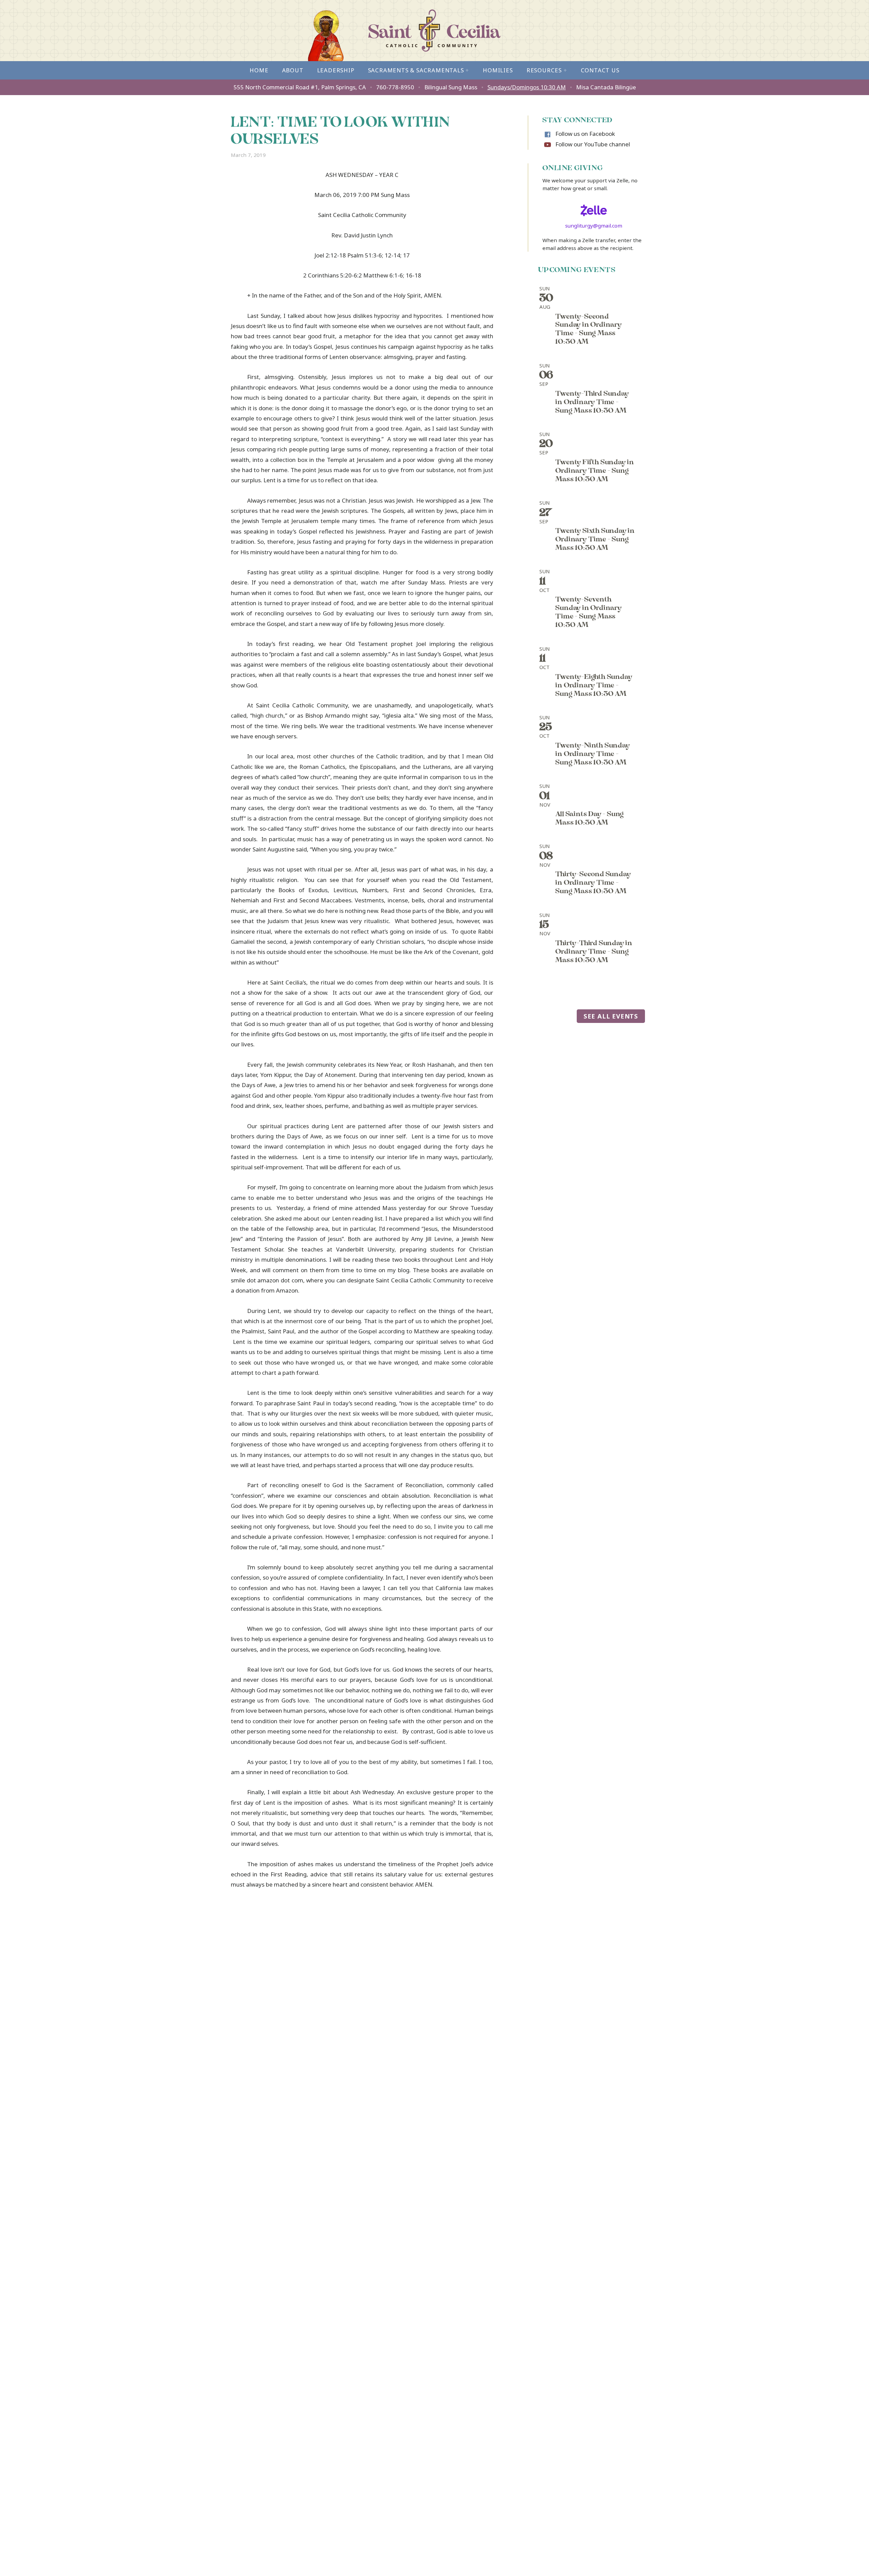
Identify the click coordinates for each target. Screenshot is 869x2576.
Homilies (498, 70)
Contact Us (600, 70)
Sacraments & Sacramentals (419, 70)
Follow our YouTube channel (593, 144)
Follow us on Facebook (585, 134)
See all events (611, 1016)
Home (259, 70)
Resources (547, 70)
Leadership (336, 70)
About (293, 70)
